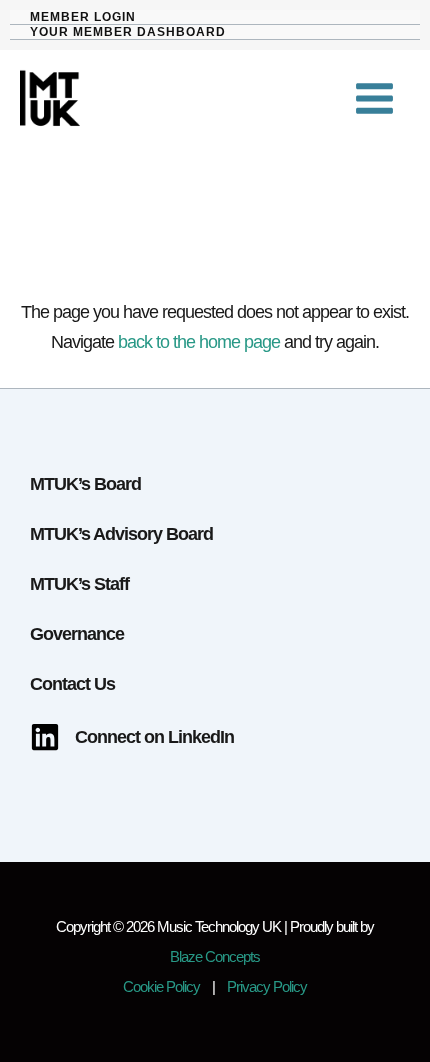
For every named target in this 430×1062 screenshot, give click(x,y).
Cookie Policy (161, 987)
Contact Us (72, 683)
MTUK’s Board (85, 483)
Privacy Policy (267, 987)
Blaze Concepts (215, 957)
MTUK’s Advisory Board (121, 533)
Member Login (83, 17)
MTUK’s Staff (79, 583)
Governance (77, 633)
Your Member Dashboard (128, 32)
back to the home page (199, 341)
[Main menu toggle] (375, 99)
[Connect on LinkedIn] (132, 737)
